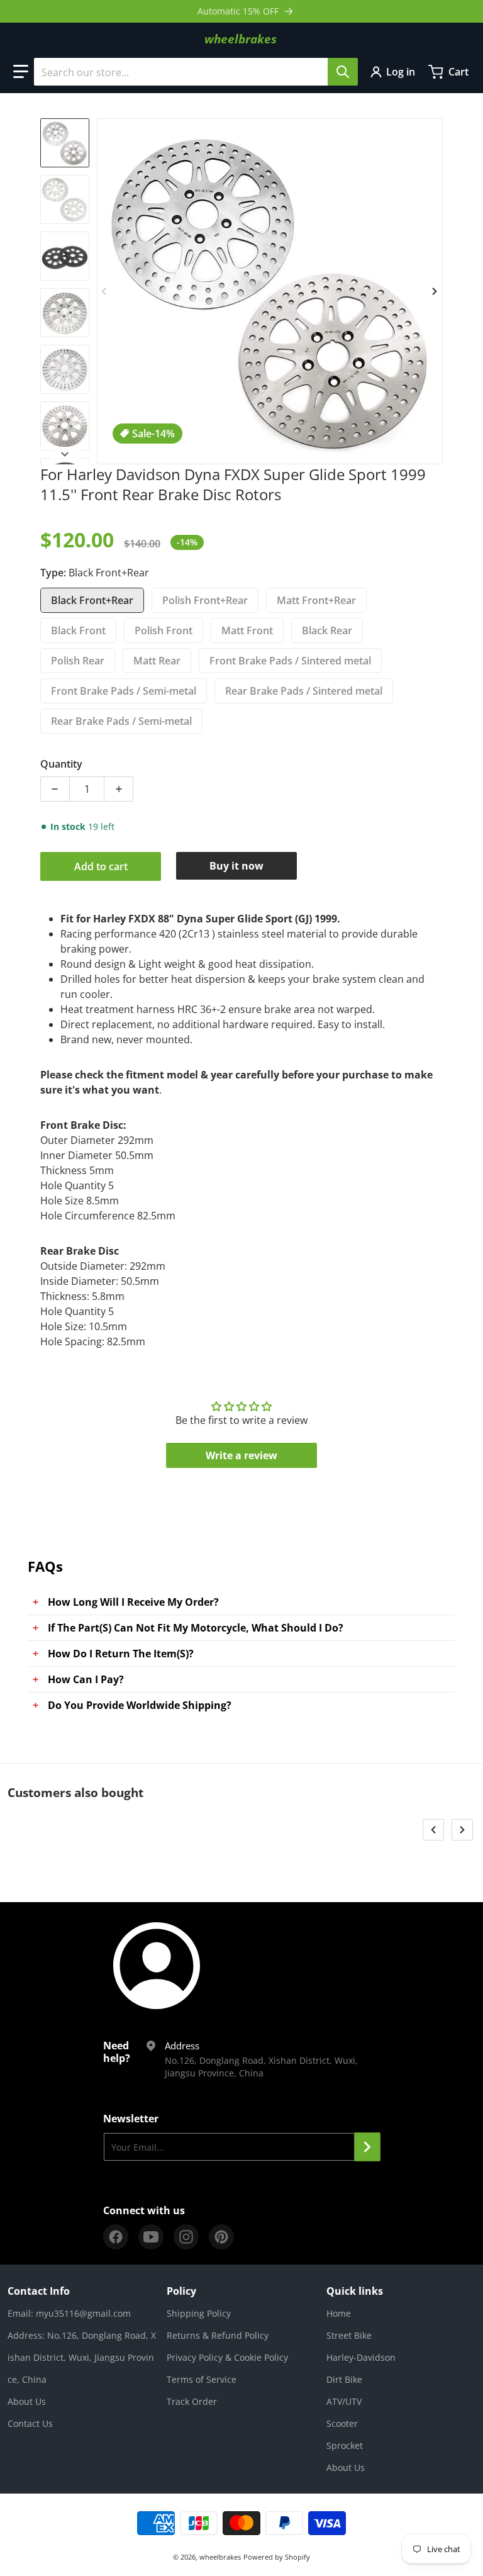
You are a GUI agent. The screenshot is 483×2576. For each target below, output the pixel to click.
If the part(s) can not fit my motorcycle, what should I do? (196, 1628)
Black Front (78, 630)
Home (339, 2313)
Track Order (192, 2401)
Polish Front (164, 630)
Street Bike (349, 2335)
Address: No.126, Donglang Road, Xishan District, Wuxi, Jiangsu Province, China (82, 2357)
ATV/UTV (344, 2401)
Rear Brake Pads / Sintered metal (304, 691)
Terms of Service (202, 2379)
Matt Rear (157, 661)
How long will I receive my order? (133, 1602)
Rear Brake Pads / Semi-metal (121, 721)
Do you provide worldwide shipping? (140, 1705)
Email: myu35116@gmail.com (69, 2313)
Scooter (342, 2423)
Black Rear (327, 630)
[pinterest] (221, 2237)
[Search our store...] (343, 72)
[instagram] (186, 2237)
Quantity (61, 764)
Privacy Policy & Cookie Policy (227, 2357)
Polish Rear (78, 661)
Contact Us (30, 2423)
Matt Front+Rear (316, 600)
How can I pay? (86, 1679)
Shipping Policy (199, 2313)
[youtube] (151, 2237)
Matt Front (247, 630)
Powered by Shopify (277, 2557)
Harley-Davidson (361, 2357)
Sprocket (345, 2445)
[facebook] (116, 2237)
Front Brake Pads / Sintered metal (290, 661)
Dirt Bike (344, 2379)
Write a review (241, 1455)
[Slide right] (435, 291)
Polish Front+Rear (205, 600)
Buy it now (236, 866)
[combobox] (196, 72)
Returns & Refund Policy (218, 2335)
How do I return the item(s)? (121, 1654)
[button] (21, 72)
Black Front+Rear (92, 600)
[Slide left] (104, 291)
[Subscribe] (367, 2147)
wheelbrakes (220, 2557)
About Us (27, 2401)
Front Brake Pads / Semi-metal (124, 691)
